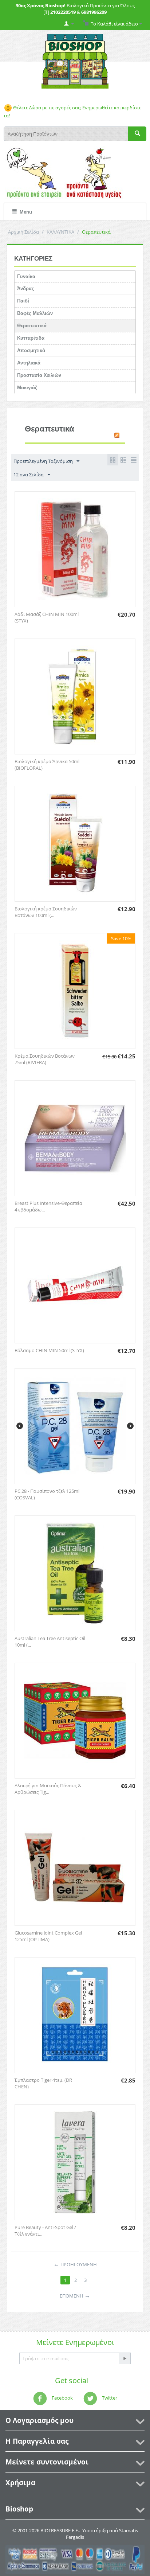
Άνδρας (26, 288)
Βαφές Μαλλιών (35, 313)
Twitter (109, 2398)
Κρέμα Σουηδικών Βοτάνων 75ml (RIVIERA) (45, 1059)
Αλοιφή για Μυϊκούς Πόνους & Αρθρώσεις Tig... (48, 1789)
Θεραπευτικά (32, 326)
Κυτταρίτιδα (31, 338)
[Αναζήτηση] (137, 134)
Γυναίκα (26, 276)
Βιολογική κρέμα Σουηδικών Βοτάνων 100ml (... (46, 912)
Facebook (62, 2398)
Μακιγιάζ (27, 388)
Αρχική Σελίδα (23, 232)
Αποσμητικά (31, 350)
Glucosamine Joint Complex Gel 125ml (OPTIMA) (48, 1936)
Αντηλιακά (29, 363)
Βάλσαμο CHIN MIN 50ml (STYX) (49, 1350)
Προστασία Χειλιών (39, 375)
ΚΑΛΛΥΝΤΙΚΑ (60, 232)
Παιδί (23, 301)
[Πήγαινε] (125, 2358)
